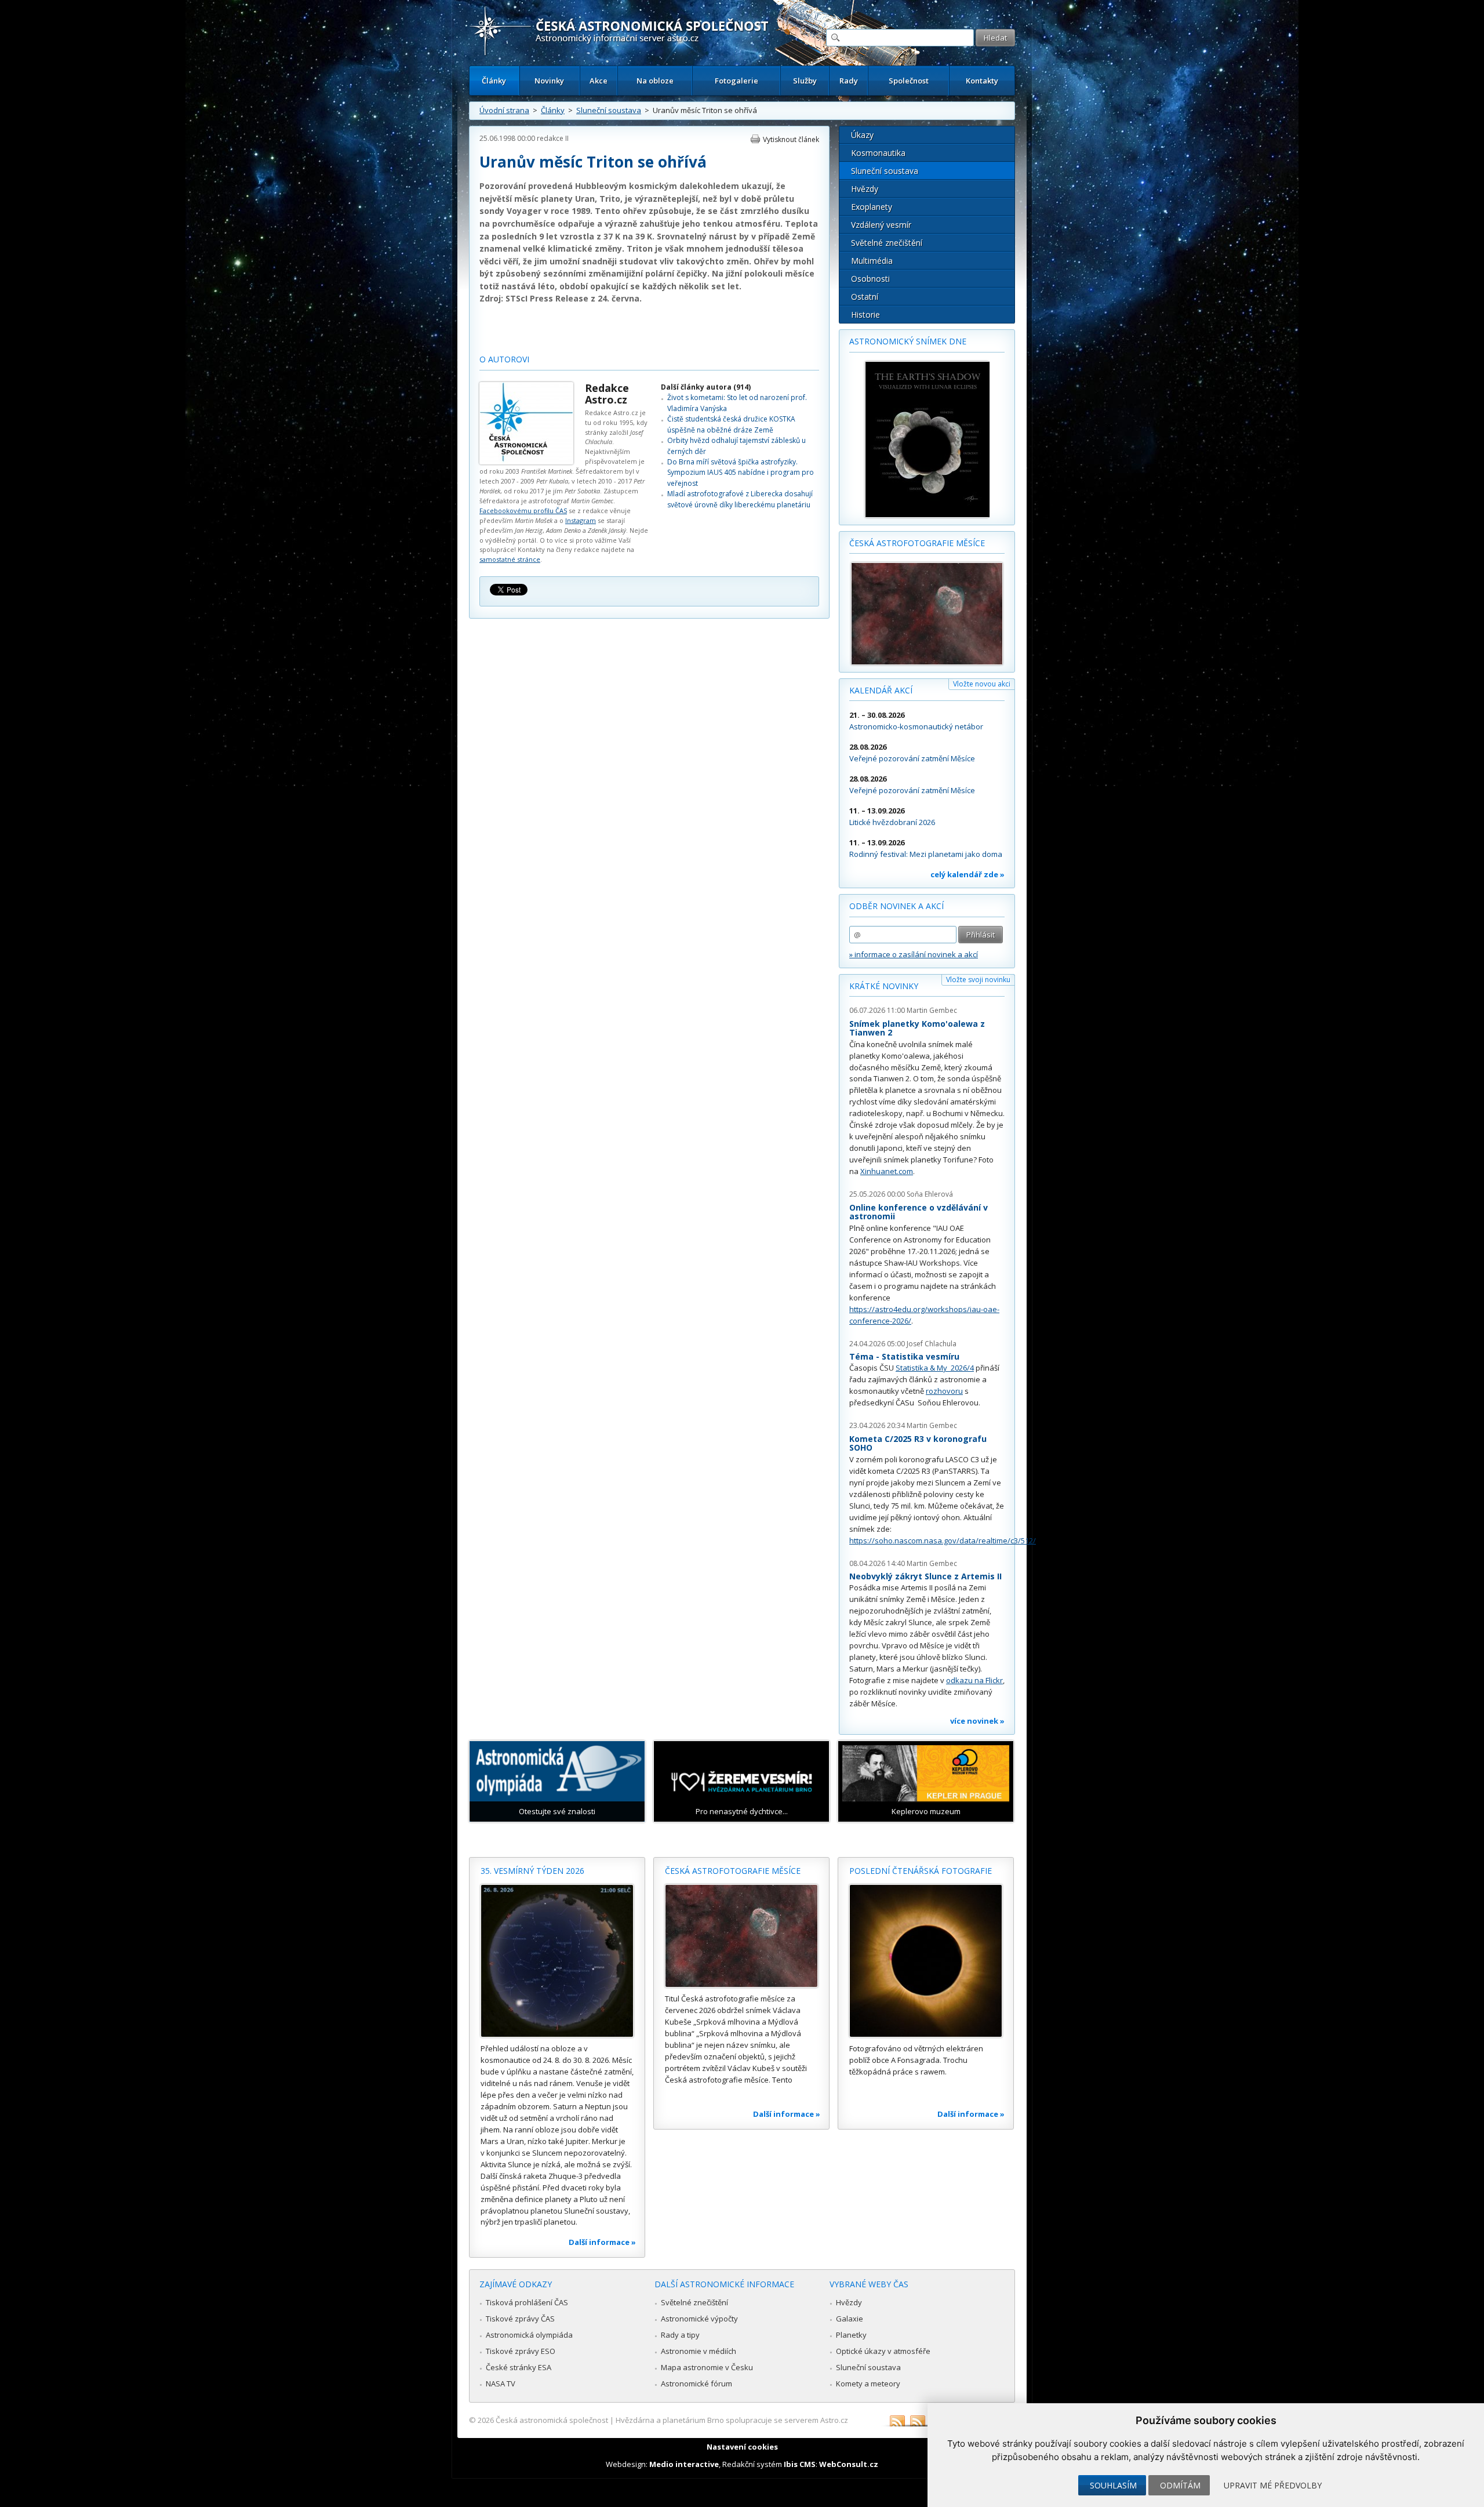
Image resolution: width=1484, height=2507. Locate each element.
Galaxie (850, 2319)
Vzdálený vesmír (881, 225)
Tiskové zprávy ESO (521, 2351)
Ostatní (865, 297)
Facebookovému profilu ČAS (523, 511)
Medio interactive (684, 2464)
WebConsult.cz (849, 2464)
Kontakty (982, 81)
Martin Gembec (932, 1010)
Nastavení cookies (742, 2447)
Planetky (851, 2335)
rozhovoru (944, 1391)
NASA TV (501, 2384)
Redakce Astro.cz (607, 394)
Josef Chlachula (932, 1344)
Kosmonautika (878, 153)
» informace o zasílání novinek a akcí (914, 954)
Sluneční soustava (609, 110)
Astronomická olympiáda (529, 2335)
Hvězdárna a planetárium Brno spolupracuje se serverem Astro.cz (732, 2420)
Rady (849, 81)
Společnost (909, 81)
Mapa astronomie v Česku (707, 2367)
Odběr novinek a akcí (896, 906)
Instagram (581, 520)
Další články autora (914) (706, 387)
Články (494, 81)
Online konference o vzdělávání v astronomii (919, 1212)
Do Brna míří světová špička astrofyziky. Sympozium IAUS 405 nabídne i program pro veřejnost (741, 473)
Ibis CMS (800, 2464)
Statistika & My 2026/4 (935, 1368)
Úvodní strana (504, 110)
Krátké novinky (884, 986)
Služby (805, 81)
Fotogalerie (736, 81)
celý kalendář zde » (967, 874)
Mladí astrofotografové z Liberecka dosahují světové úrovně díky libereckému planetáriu (740, 499)
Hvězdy (865, 189)
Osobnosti (870, 279)
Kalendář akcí (881, 690)
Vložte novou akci (982, 684)
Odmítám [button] (1180, 2485)
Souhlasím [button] (1113, 2485)
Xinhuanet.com (887, 1171)
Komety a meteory (868, 2384)
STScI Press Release (547, 298)
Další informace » (602, 2242)
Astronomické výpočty (699, 2319)
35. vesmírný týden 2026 (532, 1871)
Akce (599, 81)
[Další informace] (557, 1961)
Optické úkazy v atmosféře (883, 2351)
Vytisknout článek (791, 139)
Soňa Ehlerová (930, 1194)
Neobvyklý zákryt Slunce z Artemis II (925, 1576)
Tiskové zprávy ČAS (520, 2319)
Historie (865, 315)
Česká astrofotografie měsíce (917, 543)
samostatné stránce (510, 559)
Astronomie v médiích (699, 2351)
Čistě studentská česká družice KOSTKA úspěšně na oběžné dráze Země (731, 424)
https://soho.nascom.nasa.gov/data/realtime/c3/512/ (943, 1540)
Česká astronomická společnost (552, 2420)
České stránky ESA (519, 2367)
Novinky (549, 81)
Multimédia (872, 261)
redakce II (553, 138)
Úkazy (862, 135)
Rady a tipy (680, 2335)
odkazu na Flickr (974, 1680)
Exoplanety (872, 207)
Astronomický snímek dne (908, 341)
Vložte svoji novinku (978, 980)
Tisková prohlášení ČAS (527, 2302)
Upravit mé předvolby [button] (1273, 2485)
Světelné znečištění (887, 243)
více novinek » (977, 1721)
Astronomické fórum (696, 2384)
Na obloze (655, 81)
